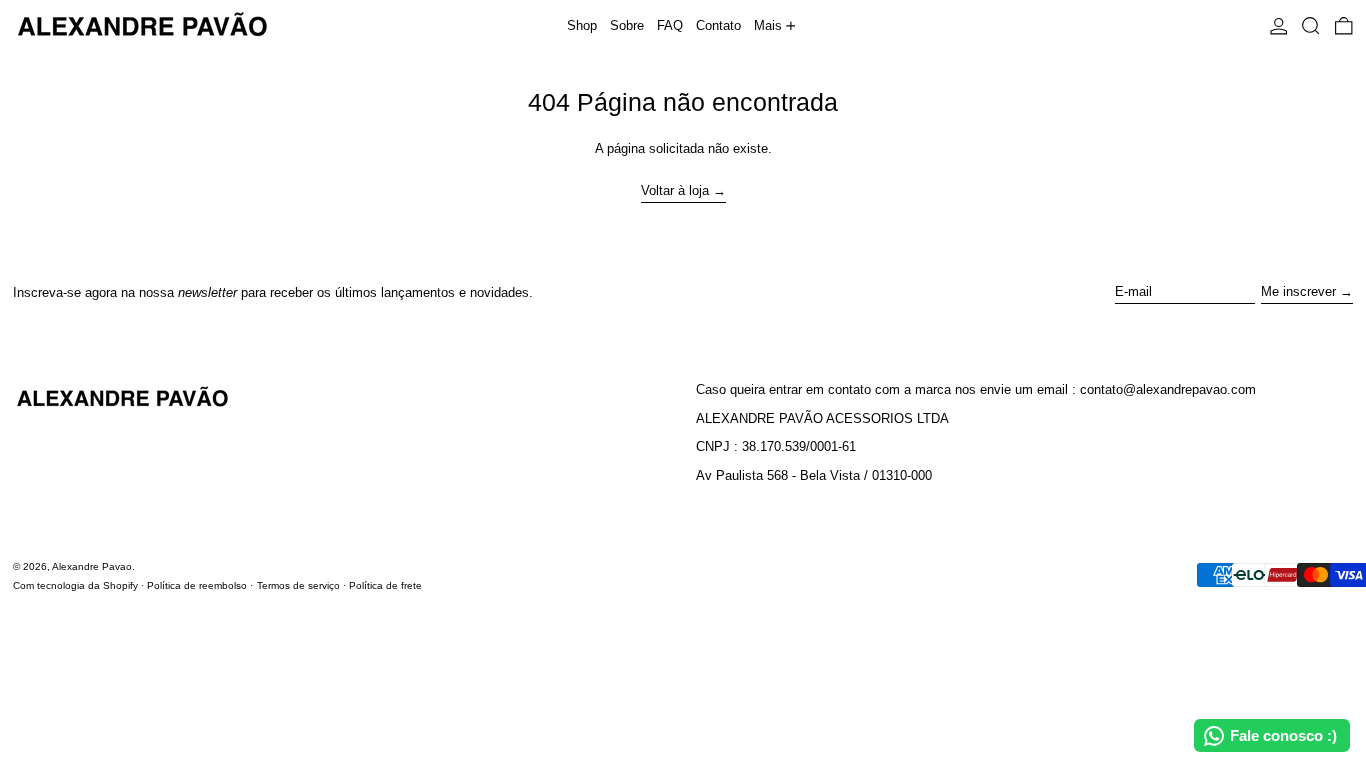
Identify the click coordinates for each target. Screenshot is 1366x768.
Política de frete (385, 585)
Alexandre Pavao (92, 566)
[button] (1311, 25)
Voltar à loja (675, 190)
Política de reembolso (197, 585)
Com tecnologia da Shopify (75, 585)
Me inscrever (1298, 291)
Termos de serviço (298, 585)
